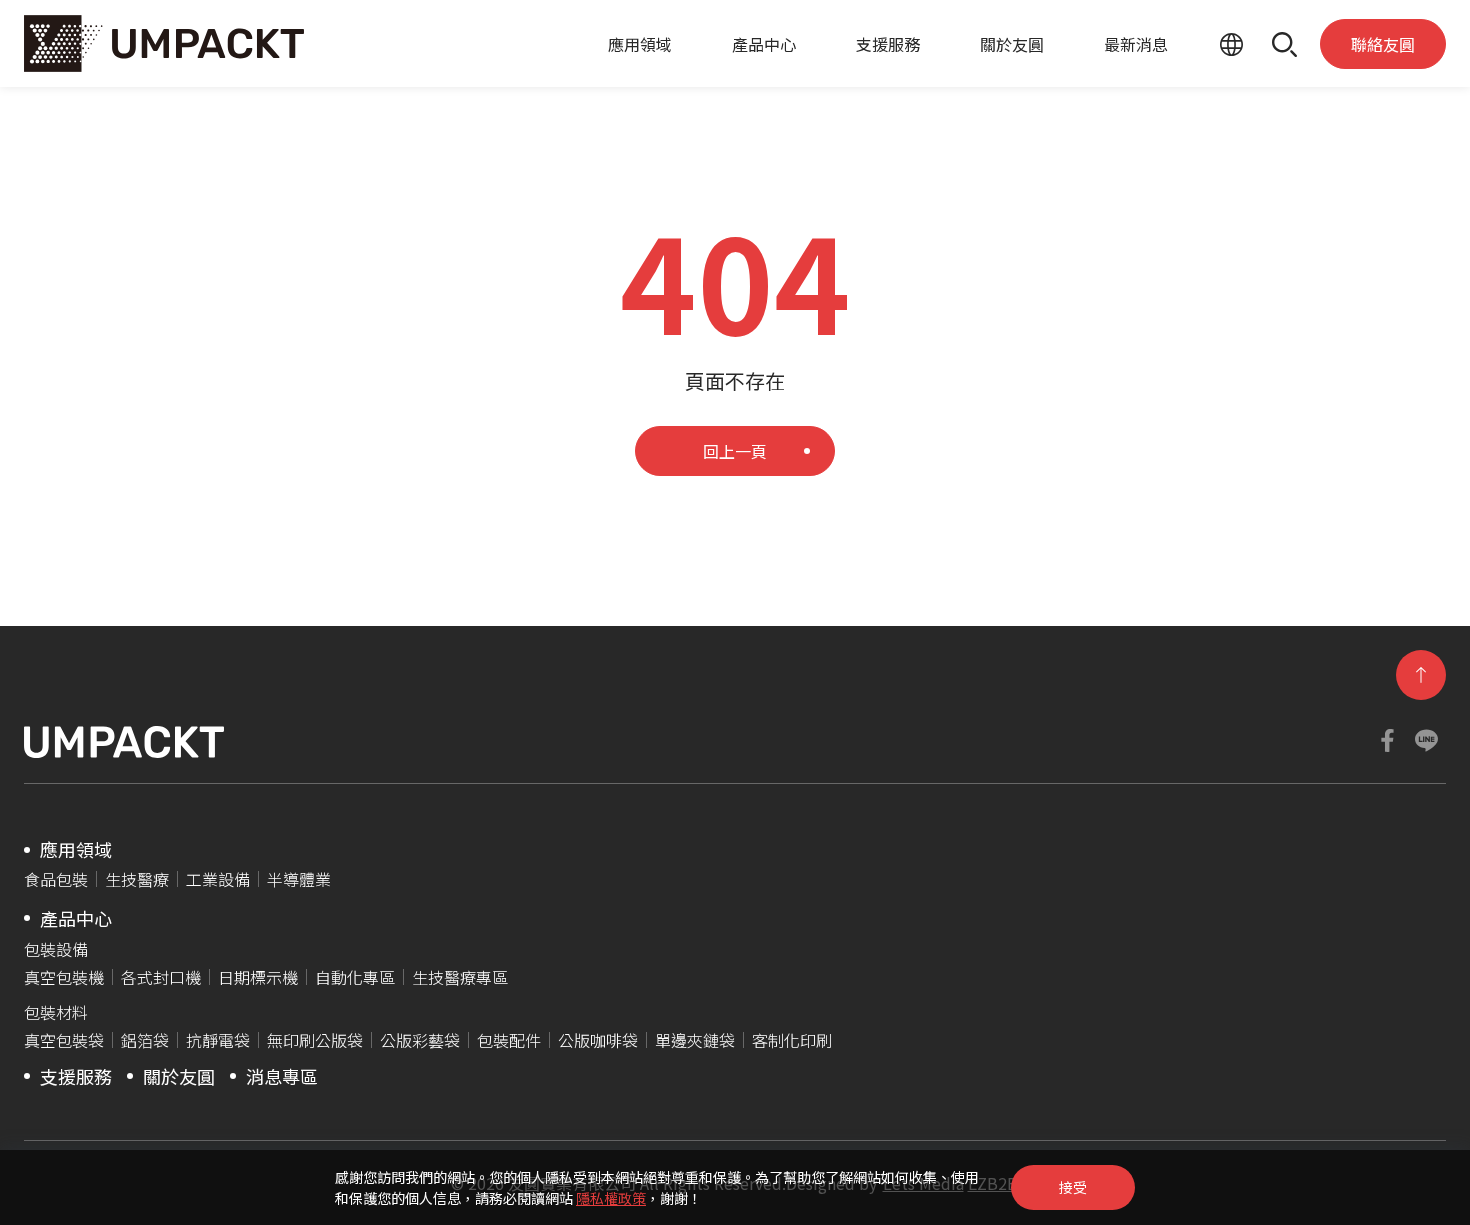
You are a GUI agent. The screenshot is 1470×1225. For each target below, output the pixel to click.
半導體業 (299, 879)
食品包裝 (56, 879)
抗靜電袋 (218, 1040)
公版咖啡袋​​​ (598, 1040)
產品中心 (764, 44)
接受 (1073, 1187)
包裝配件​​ (509, 1040)
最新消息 (1136, 44)
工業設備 (218, 879)
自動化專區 (355, 977)
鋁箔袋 (145, 1040)
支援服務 (888, 44)
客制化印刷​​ (792, 1040)
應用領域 (640, 44)
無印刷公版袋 (315, 1040)
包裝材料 (56, 1012)
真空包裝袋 (64, 1040)
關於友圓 (1012, 44)
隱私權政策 (611, 1198)
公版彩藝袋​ (420, 1040)
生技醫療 (137, 879)
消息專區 (282, 1076)
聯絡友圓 (1383, 44)
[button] (1284, 43)
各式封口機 (161, 977)
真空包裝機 (64, 977)
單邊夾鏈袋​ (695, 1040)
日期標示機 (258, 977)
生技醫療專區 (460, 977)
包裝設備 (56, 949)
